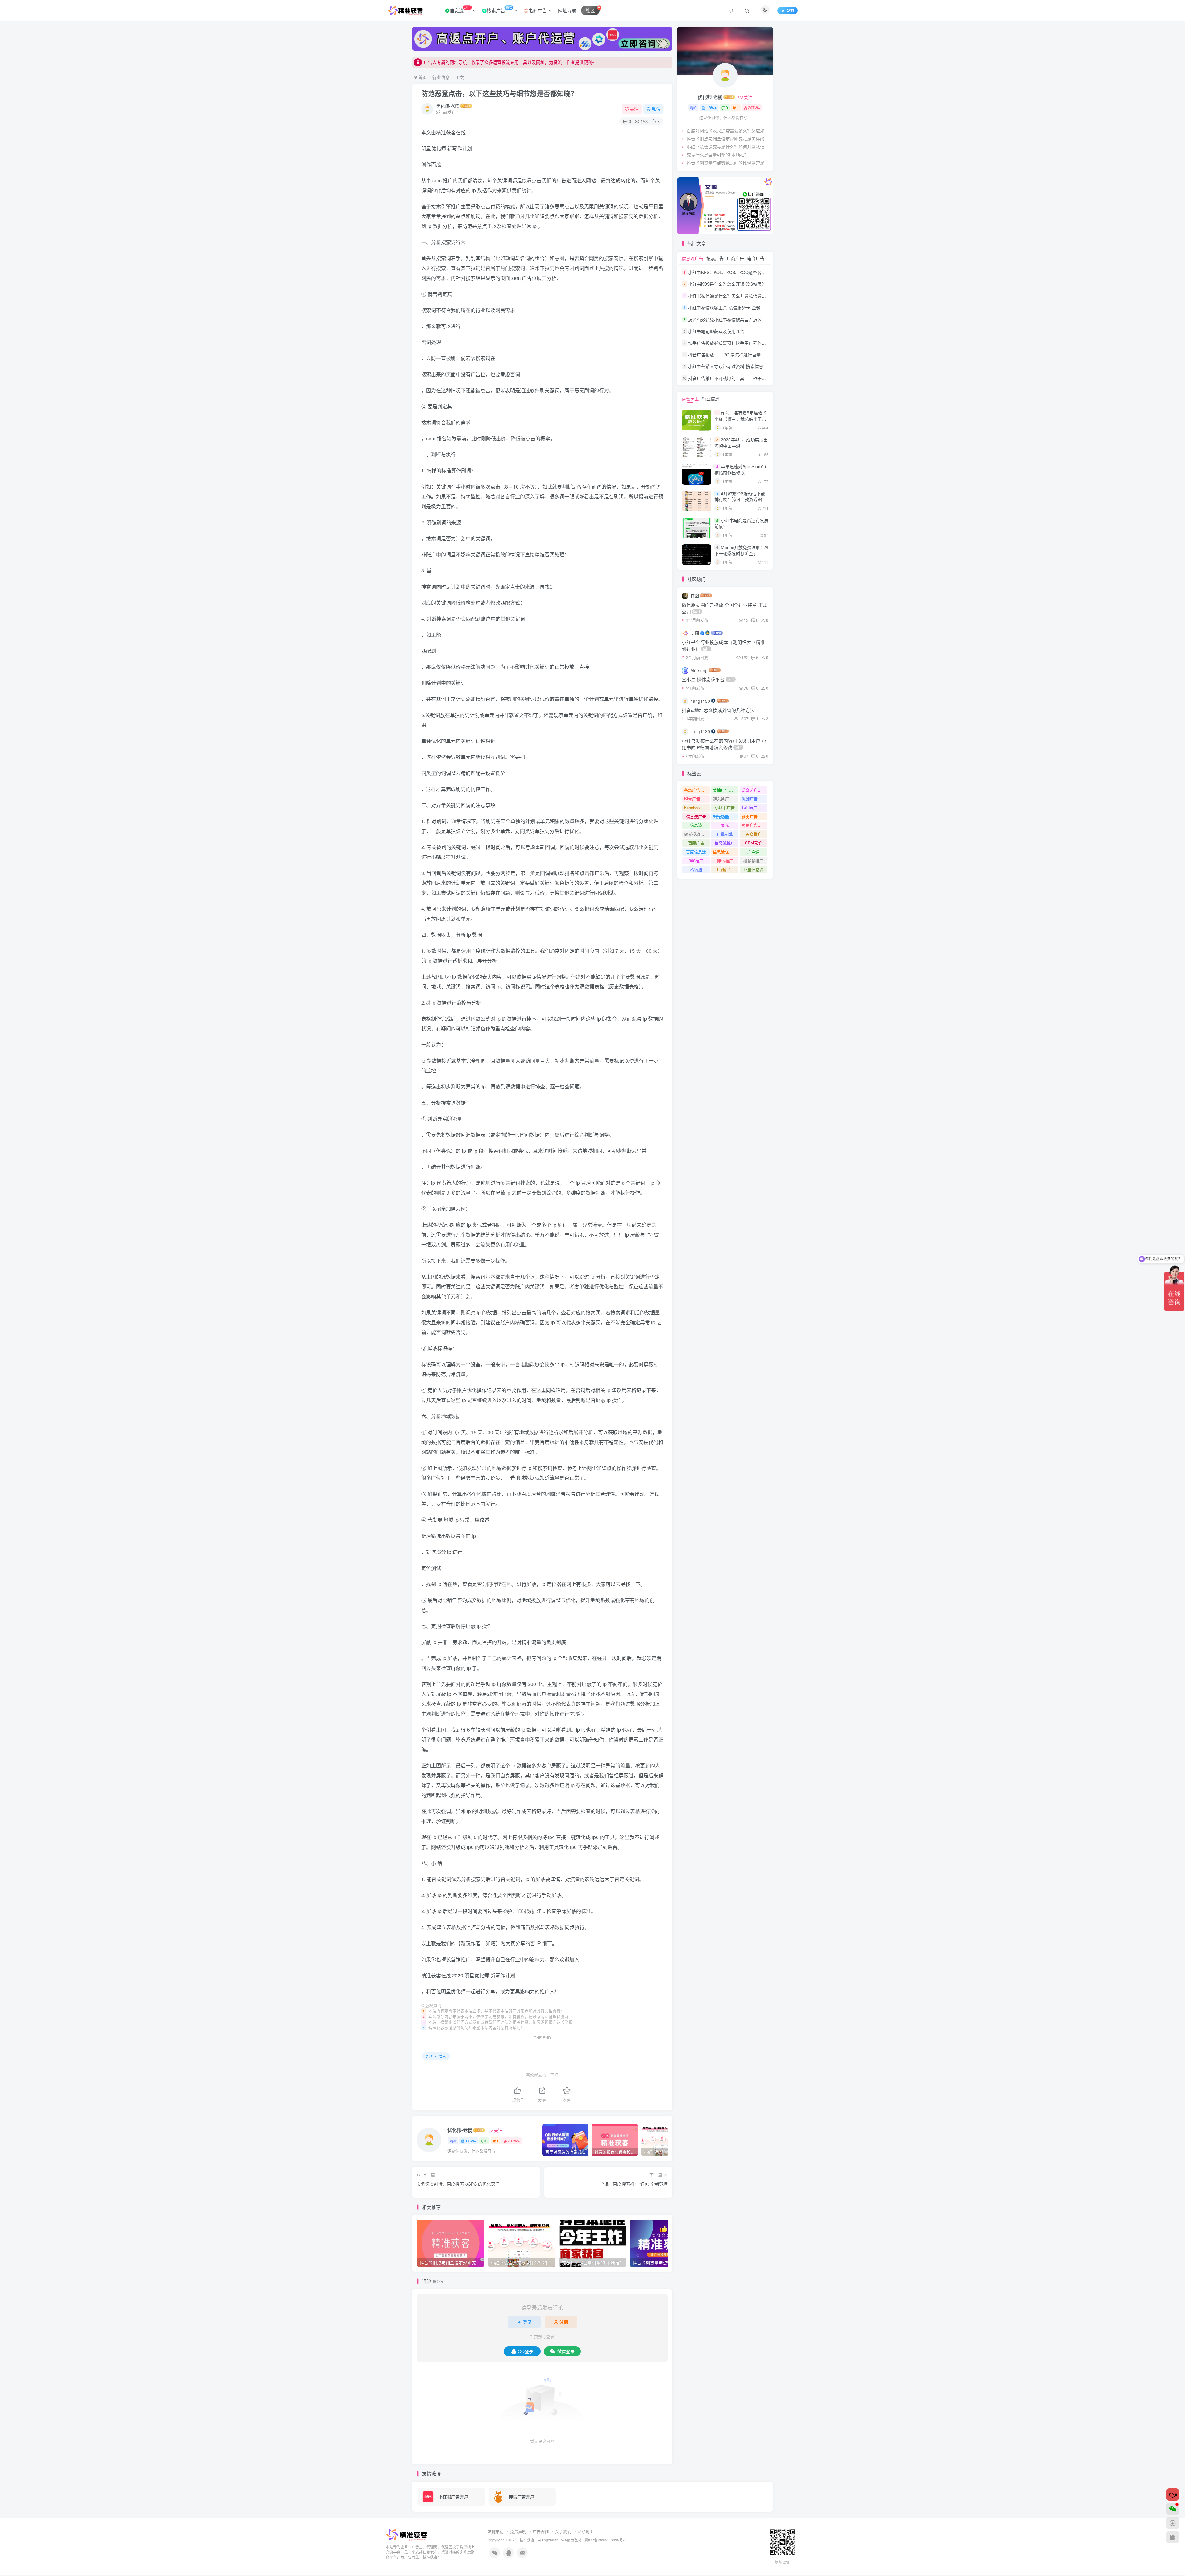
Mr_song (699, 670)
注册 (564, 2322)
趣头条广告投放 (726, 799)
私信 (656, 109)
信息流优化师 (725, 852)
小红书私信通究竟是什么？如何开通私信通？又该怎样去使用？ (728, 147)
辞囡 (695, 596)
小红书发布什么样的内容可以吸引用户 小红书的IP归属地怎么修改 (724, 744)
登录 (527, 2322)
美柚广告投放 (725, 790)
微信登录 (566, 2351)
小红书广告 (725, 807)
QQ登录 (526, 2351)
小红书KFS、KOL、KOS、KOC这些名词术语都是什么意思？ (746, 272)
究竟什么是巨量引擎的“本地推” (716, 155)
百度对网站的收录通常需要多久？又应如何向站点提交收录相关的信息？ (728, 131)
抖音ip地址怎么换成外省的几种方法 (718, 710)
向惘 (695, 633)
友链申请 (496, 2531)
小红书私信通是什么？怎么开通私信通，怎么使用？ (738, 296)
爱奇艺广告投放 (754, 790)
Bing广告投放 (696, 799)
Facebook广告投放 (697, 807)
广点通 (753, 852)
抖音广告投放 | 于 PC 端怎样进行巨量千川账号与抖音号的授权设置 (753, 355)
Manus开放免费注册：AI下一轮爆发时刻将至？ (741, 550)
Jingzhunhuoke (554, 2540)
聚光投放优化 (696, 834)
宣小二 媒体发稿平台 (708, 679)
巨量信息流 (753, 869)
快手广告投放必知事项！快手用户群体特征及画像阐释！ (742, 343)
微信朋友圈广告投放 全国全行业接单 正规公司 (725, 608)
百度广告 (696, 843)
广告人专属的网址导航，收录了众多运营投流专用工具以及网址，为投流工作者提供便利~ (509, 62)
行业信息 (441, 77)
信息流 (460, 9)
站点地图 (586, 2531)
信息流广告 (692, 258)
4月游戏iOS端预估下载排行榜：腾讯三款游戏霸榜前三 (740, 499)
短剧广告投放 (754, 825)
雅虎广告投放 (754, 816)
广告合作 (541, 2531)
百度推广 (754, 834)
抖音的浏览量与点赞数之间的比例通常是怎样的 (728, 163)
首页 (422, 77)
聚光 (725, 825)
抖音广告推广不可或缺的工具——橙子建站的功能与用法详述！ (749, 378)
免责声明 (518, 2531)
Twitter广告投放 (754, 807)
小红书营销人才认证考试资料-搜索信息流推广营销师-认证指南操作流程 (757, 366)
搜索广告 (499, 9)
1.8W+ (471, 2141)
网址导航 (567, 10)
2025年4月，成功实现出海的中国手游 (741, 443)
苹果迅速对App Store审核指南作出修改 (740, 469)
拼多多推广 (753, 861)
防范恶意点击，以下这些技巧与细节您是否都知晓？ (499, 93)
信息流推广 (725, 843)
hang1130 (700, 701)
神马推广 (725, 861)
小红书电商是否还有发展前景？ (741, 523)
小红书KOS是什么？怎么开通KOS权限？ (727, 284)
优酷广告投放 (754, 799)
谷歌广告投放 (696, 790)
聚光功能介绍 (725, 816)
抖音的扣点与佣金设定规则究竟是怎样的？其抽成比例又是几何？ (728, 139)
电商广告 (538, 10)
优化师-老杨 (448, 106)
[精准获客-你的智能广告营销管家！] (407, 2534)
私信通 (696, 869)
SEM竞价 (753, 843)
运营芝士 (690, 398)
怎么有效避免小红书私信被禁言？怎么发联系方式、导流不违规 (749, 319)
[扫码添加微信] (1173, 2509)
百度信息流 (696, 852)
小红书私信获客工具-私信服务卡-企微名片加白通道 (737, 308)
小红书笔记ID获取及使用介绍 (716, 331)
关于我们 (563, 2531)
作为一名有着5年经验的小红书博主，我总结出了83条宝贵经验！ (741, 419)
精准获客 (527, 2540)
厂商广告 (735, 258)
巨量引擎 (725, 834)
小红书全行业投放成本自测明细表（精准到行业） (723, 645)
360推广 (696, 861)
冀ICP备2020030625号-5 (605, 2540)
